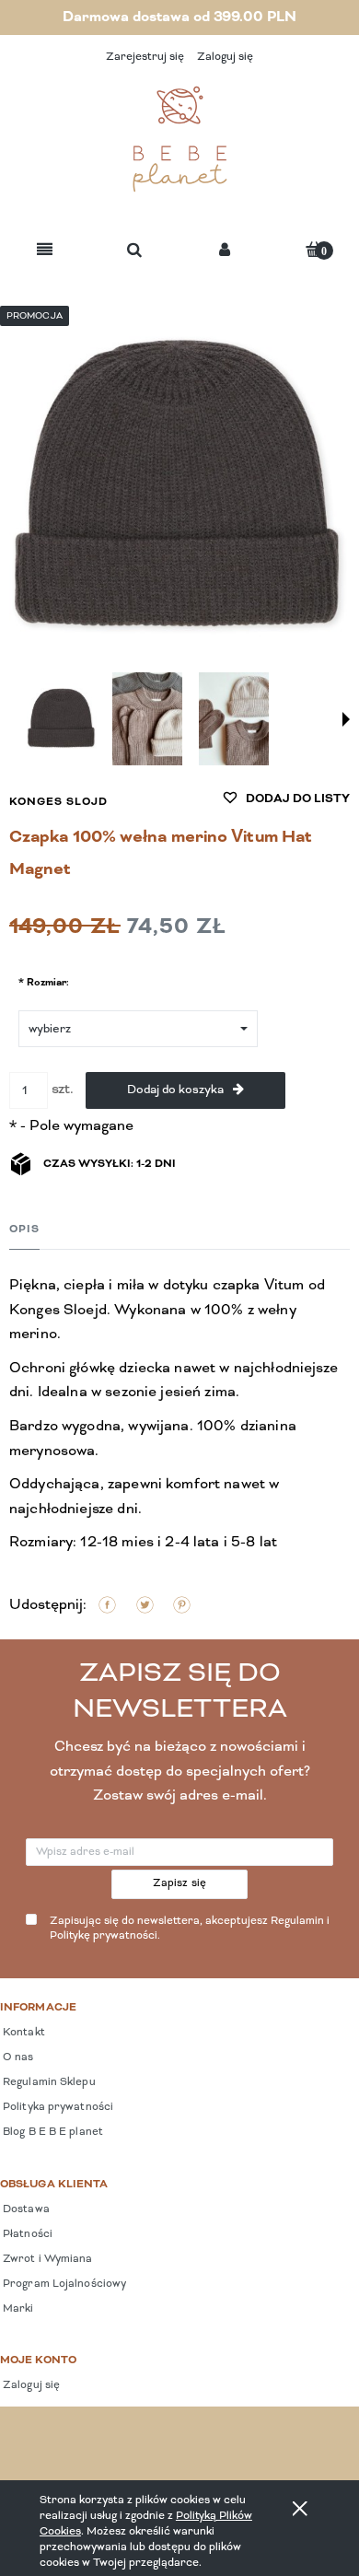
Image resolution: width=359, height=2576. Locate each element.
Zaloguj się (30, 2385)
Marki (17, 2309)
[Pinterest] (182, 1605)
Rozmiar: (44, 982)
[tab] (24, 1229)
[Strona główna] (179, 139)
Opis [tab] (24, 1230)
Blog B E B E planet (52, 2132)
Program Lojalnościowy (63, 2284)
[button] (45, 251)
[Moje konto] (225, 251)
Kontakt (23, 2033)
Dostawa (25, 2209)
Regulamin (297, 1921)
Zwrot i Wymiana (46, 2259)
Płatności (26, 2234)
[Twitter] (145, 1605)
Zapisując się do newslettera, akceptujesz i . (190, 1929)
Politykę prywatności (104, 1936)
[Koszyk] (314, 249)
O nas (17, 2057)
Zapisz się (180, 1883)
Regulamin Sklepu (48, 2082)
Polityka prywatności (57, 2107)
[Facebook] (107, 1605)
